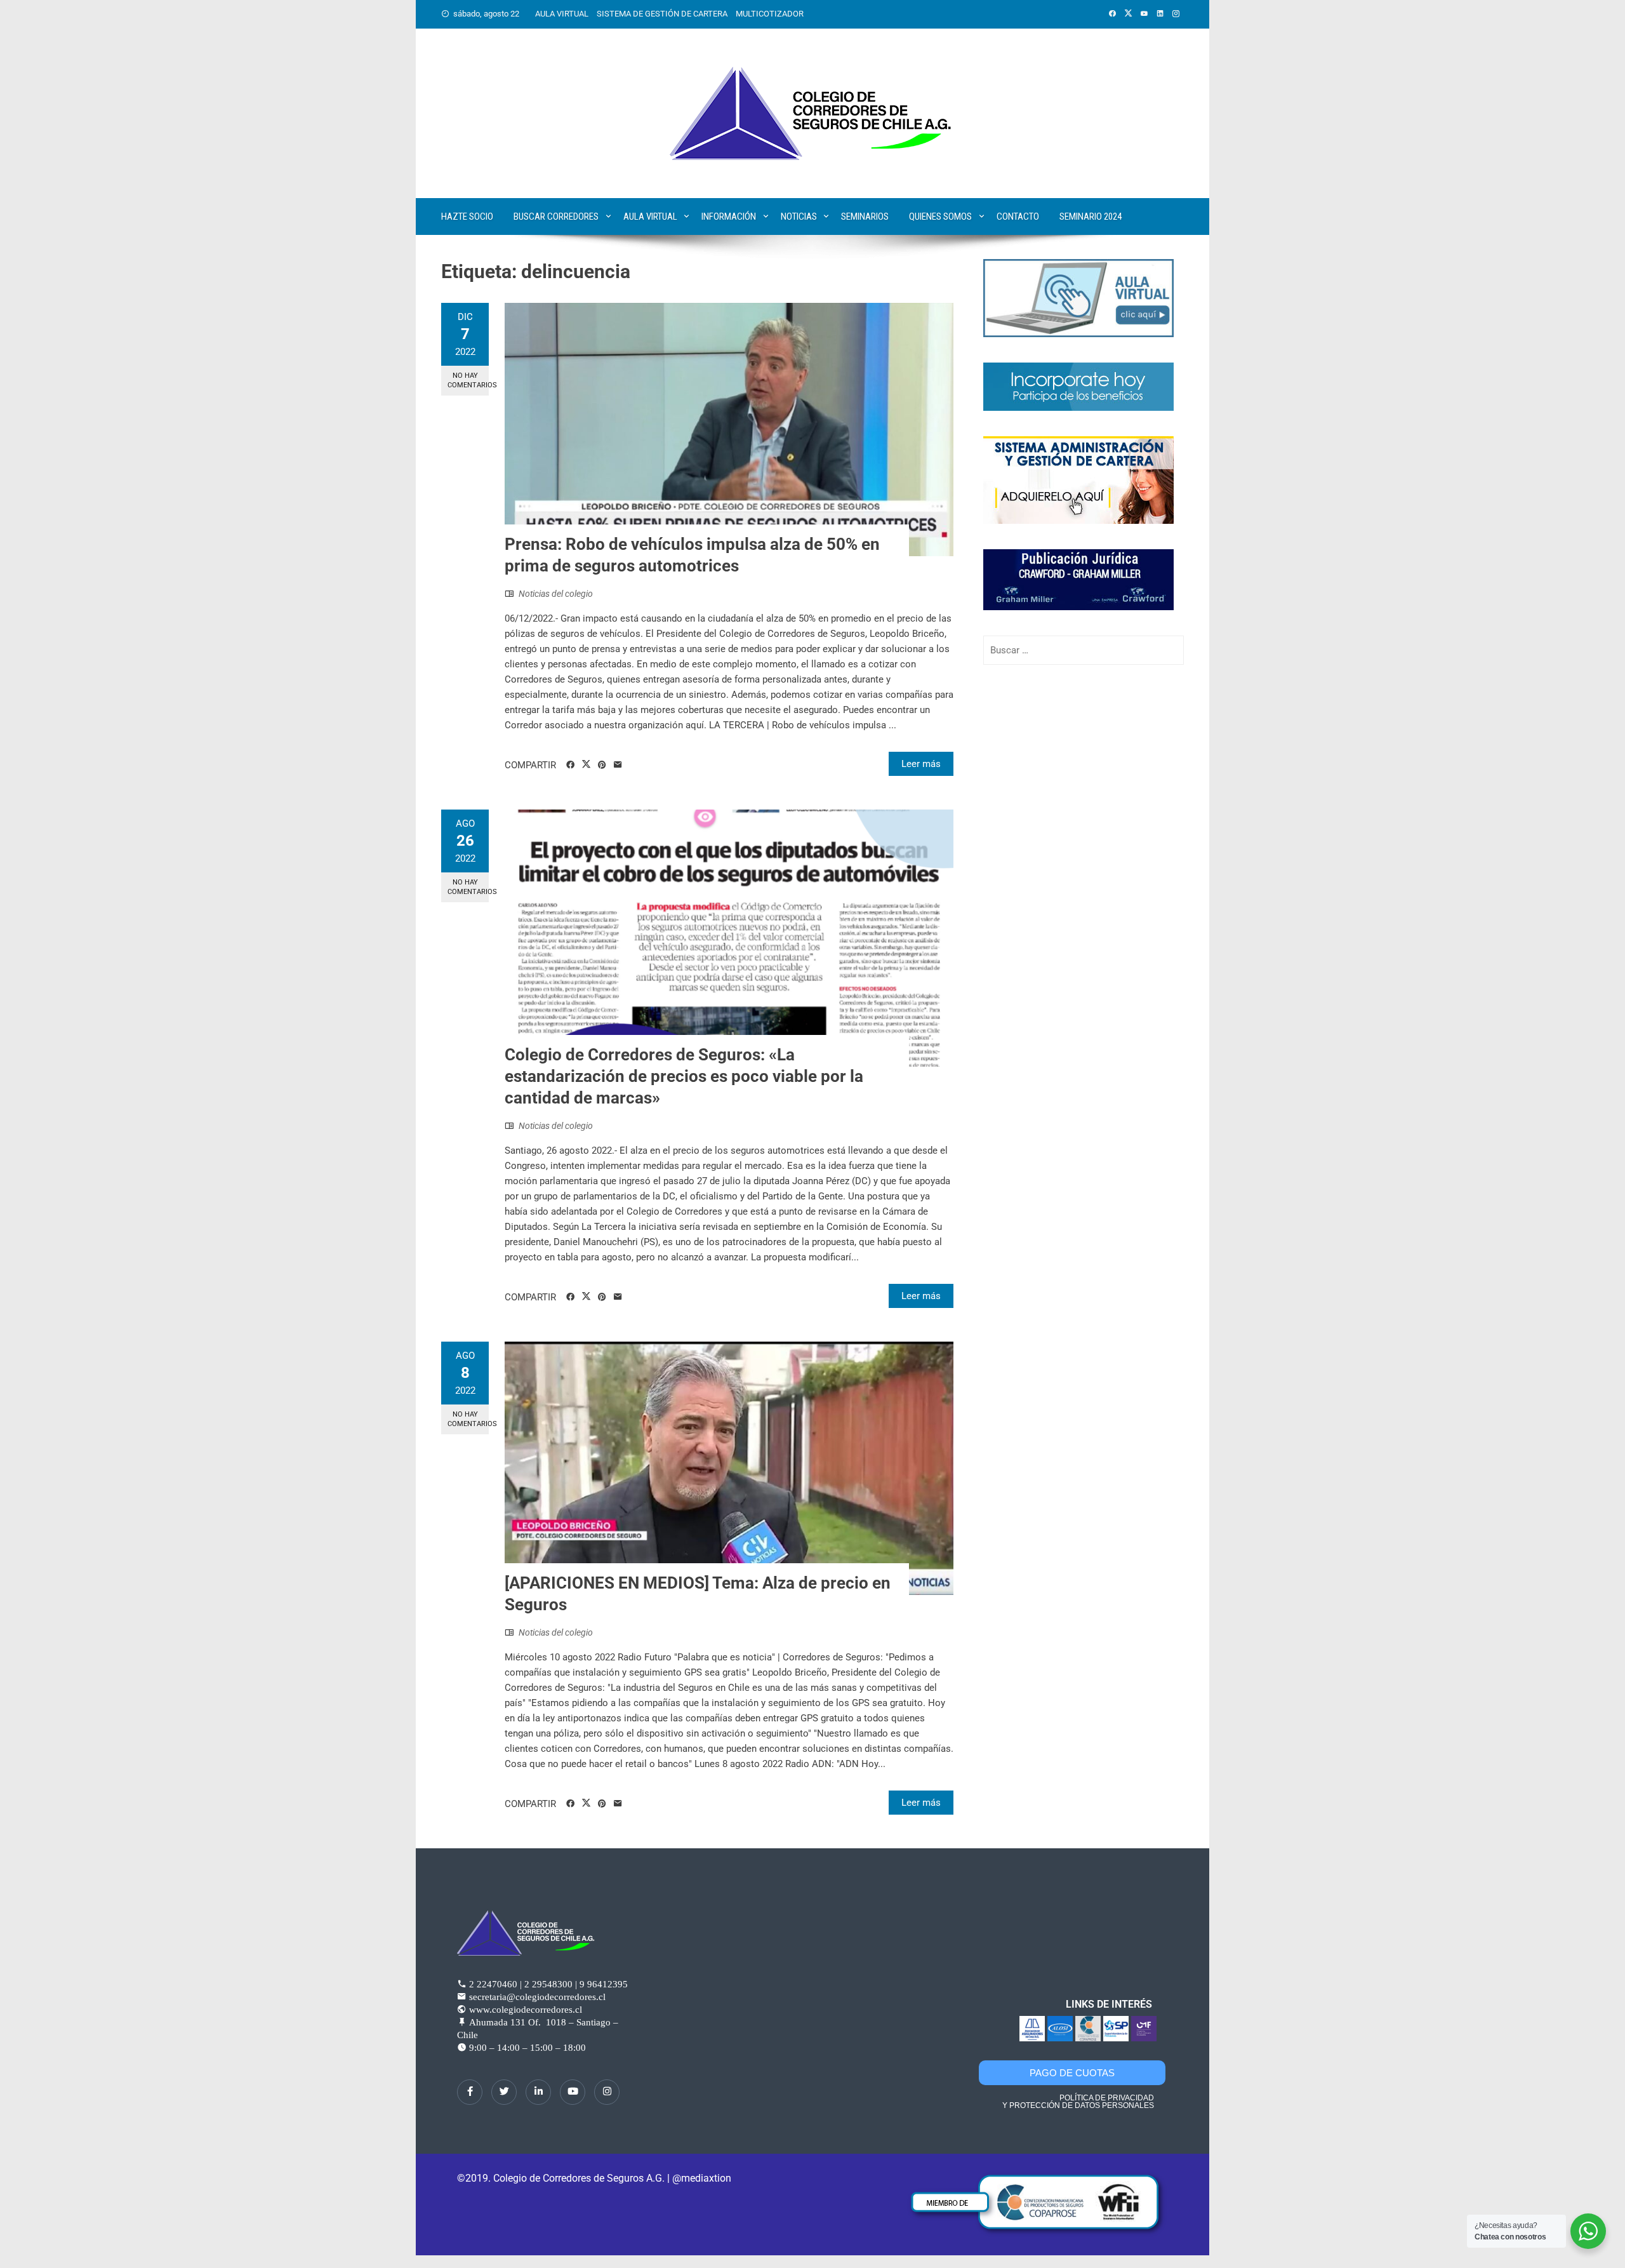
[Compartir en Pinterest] (602, 765)
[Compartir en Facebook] (570, 765)
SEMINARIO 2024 (1091, 217)
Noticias (799, 217)
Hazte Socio (467, 217)
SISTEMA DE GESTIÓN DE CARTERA (662, 14)
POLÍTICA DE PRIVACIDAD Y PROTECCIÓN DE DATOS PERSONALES (1078, 2102)
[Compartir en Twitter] (586, 764)
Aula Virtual (650, 217)
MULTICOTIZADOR (770, 14)
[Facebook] (470, 2092)
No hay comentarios (468, 380)
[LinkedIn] (538, 2092)
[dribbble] (573, 2092)
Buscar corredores (556, 217)
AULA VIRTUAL (562, 14)
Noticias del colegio (556, 594)
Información (729, 217)
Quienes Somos (940, 217)
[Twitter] (504, 2092)
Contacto (1018, 217)
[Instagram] (607, 2092)
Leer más (921, 764)
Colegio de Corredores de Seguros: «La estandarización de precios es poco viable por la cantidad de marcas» (684, 1076)
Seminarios (865, 217)
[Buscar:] (1084, 650)
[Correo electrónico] (618, 765)
